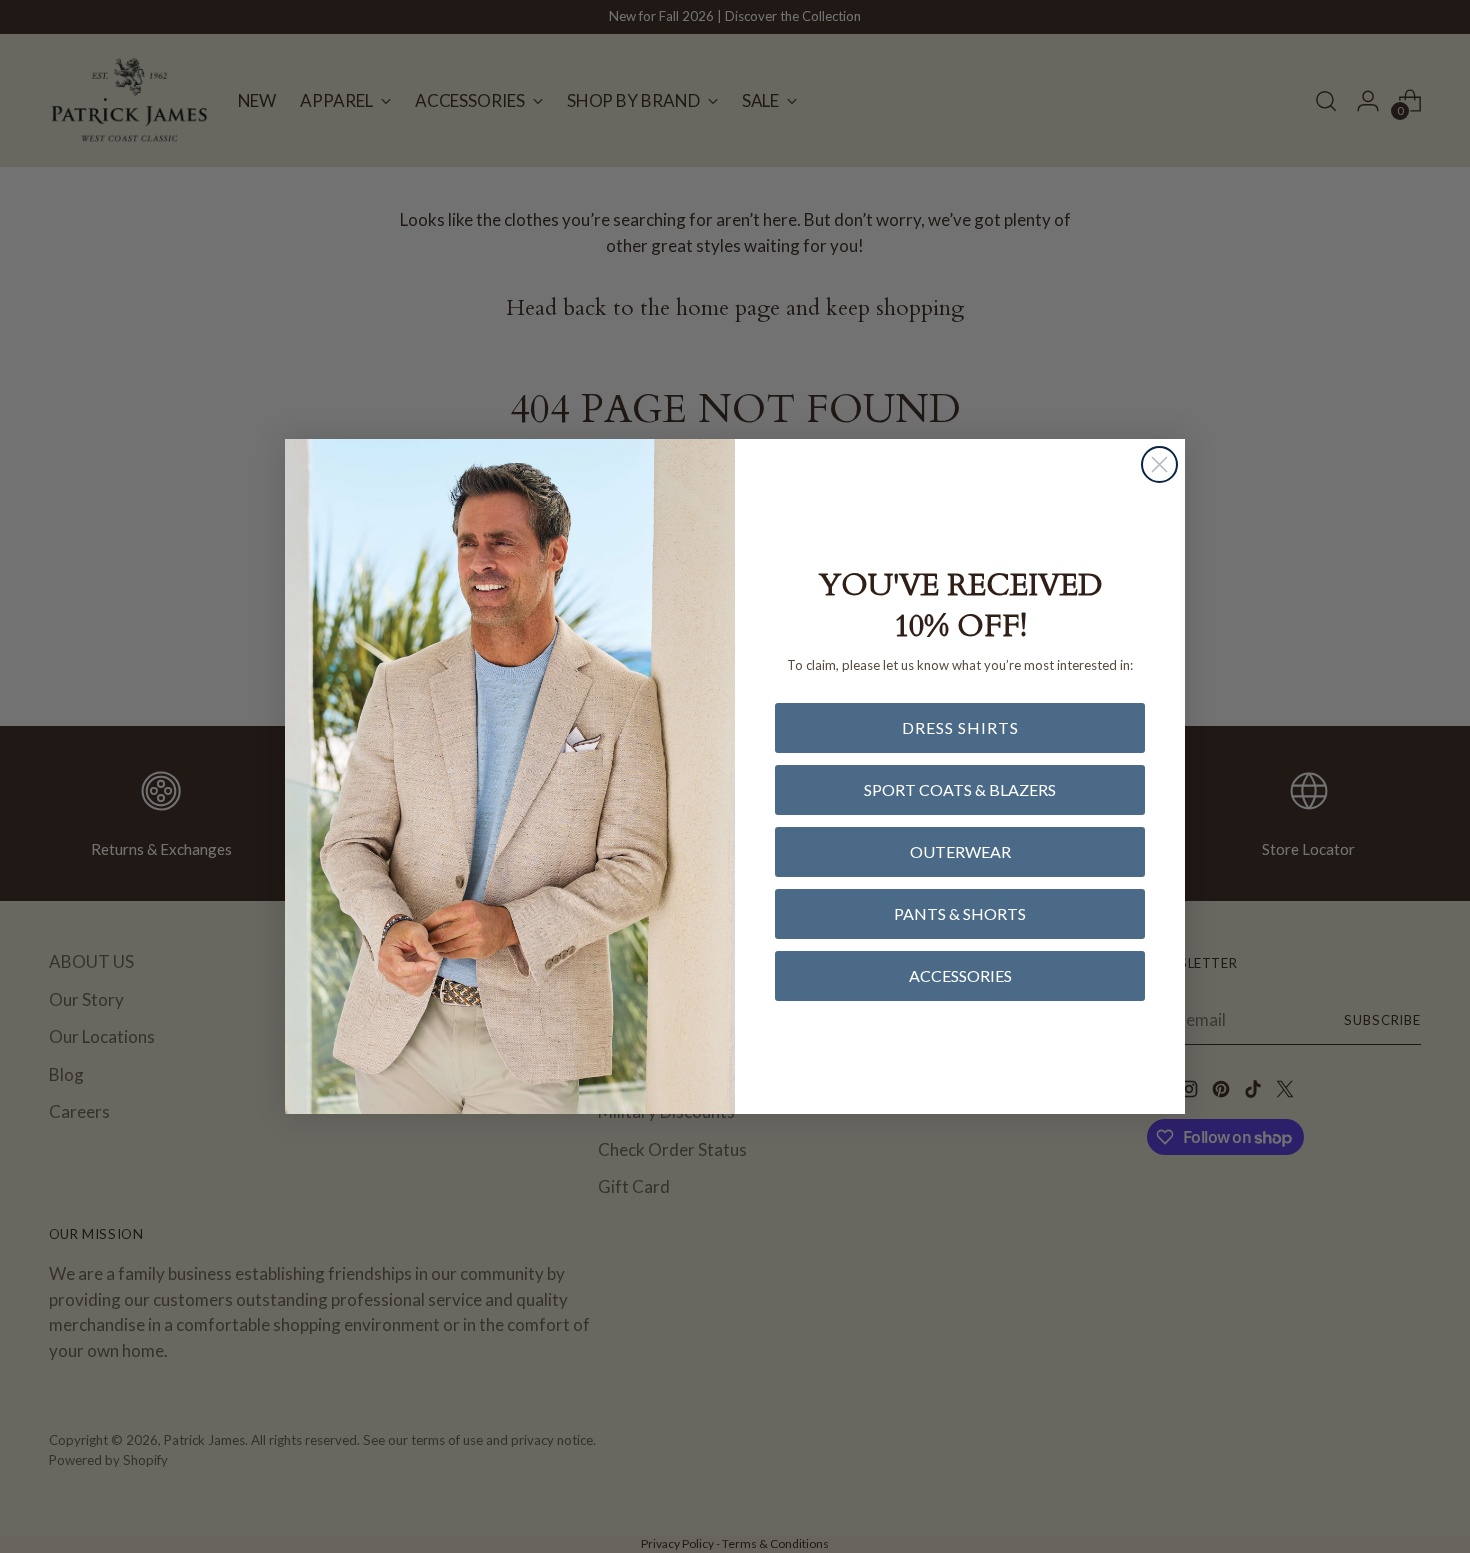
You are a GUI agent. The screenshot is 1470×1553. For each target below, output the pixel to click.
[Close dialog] (1159, 464)
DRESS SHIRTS (960, 727)
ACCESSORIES (960, 975)
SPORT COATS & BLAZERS (960, 789)
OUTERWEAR (960, 851)
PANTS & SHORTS (960, 913)
